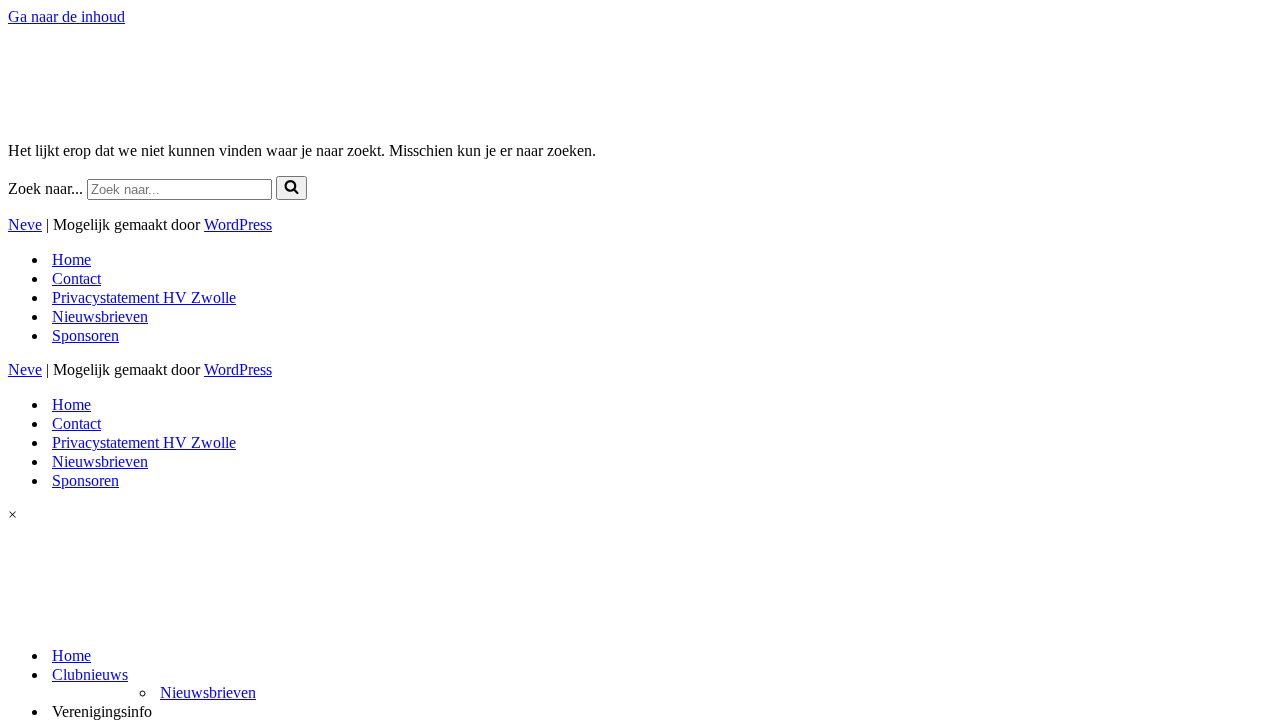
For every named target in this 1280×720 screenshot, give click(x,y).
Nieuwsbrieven (208, 692)
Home (71, 655)
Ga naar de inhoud (66, 16)
